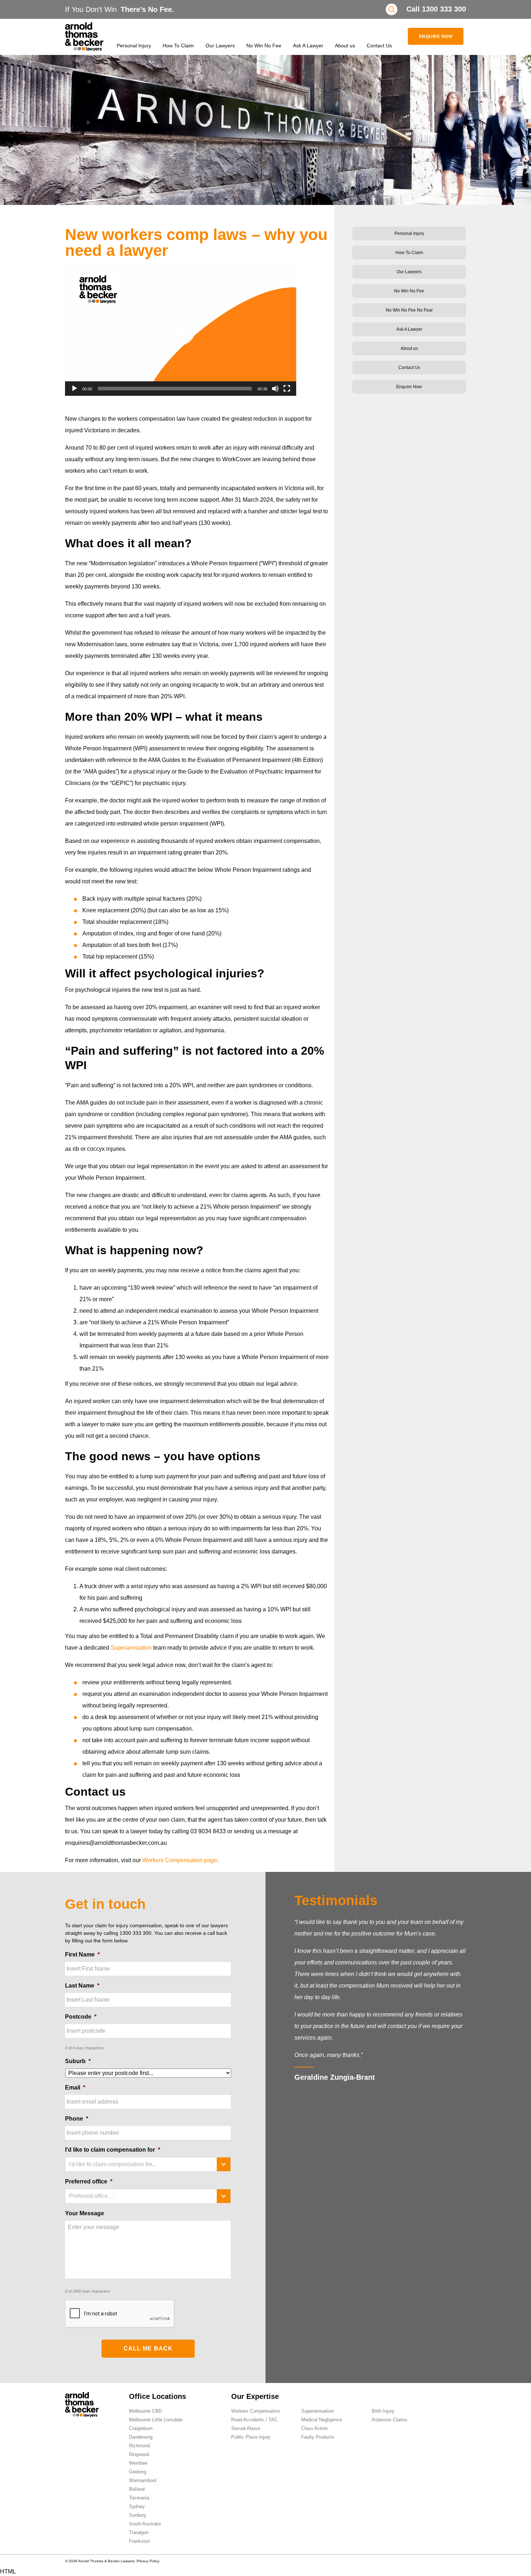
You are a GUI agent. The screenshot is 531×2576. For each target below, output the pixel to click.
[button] (181, 331)
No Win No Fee (264, 46)
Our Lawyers (220, 46)
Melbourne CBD (145, 2411)
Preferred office (89, 2181)
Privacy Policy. (148, 2561)
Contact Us (379, 46)
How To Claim (178, 46)
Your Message (85, 2213)
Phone (77, 2119)
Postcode (81, 2017)
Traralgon (139, 2532)
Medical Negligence (322, 2420)
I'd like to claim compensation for (113, 2150)
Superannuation (131, 1648)
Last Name (82, 1986)
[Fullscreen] (287, 389)
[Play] (74, 389)
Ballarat (137, 2489)
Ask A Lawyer (308, 46)
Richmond (139, 2446)
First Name (82, 1954)
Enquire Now (436, 37)
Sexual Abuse (246, 2428)
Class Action (314, 2428)
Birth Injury (383, 2411)
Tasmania (139, 2498)
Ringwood (139, 2454)
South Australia (145, 2524)
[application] (181, 331)
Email (75, 2088)
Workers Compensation (256, 2411)
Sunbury (138, 2515)
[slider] (175, 389)
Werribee (138, 2463)
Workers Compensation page (180, 1860)
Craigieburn (141, 2428)
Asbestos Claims (390, 2420)
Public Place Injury (251, 2437)
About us (345, 46)
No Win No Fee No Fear (409, 310)
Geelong (138, 2472)
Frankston (139, 2541)
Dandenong (141, 2437)
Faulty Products (318, 2437)
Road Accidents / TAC (254, 2420)
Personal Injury (134, 46)
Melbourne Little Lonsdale (156, 2420)
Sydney (137, 2506)
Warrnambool (143, 2480)
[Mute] (275, 389)
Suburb (78, 2061)
